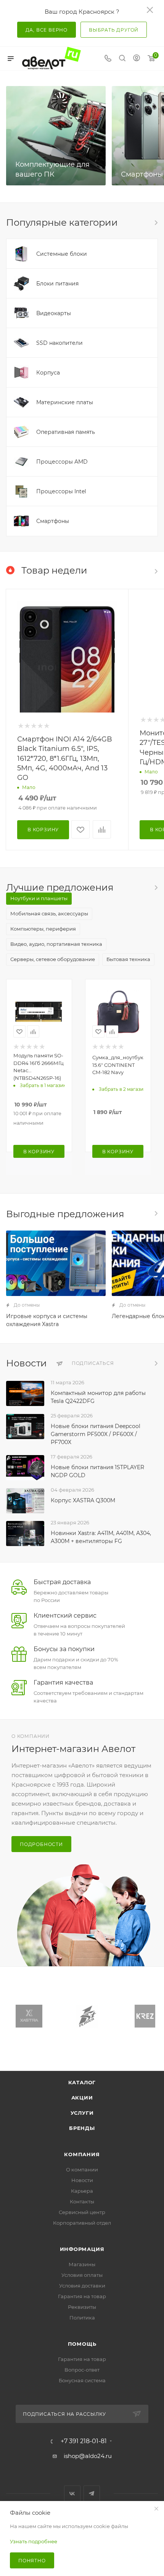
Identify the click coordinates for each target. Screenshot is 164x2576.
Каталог (82, 2082)
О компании (82, 2170)
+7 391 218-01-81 (84, 2441)
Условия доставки (82, 2286)
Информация (82, 2249)
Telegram (92, 2494)
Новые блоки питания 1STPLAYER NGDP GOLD (97, 1471)
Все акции (156, 1213)
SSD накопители (59, 343)
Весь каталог (156, 223)
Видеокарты (54, 313)
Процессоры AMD (62, 462)
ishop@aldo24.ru (88, 2456)
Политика (82, 2318)
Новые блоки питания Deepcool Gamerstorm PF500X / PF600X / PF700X (96, 1434)
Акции (82, 2098)
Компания (82, 2154)
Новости (82, 2180)
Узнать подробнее (34, 2541)
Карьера (82, 2191)
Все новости (156, 1363)
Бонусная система (82, 2380)
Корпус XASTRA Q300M (83, 1500)
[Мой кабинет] (137, 59)
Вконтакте (72, 2494)
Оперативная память (66, 432)
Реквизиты (82, 2307)
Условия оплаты (82, 2275)
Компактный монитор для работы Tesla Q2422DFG (98, 1397)
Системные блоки (62, 254)
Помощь (82, 2344)
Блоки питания (57, 284)
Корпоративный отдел (82, 2223)
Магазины (82, 2264)
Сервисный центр (82, 2212)
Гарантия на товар (82, 2296)
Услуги (82, 2113)
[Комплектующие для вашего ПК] (56, 136)
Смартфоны (142, 174)
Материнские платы (65, 402)
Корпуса (48, 373)
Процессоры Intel (61, 491)
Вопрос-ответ (82, 2370)
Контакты (82, 2201)
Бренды (82, 2128)
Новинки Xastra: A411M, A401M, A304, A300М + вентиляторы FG (101, 1537)
